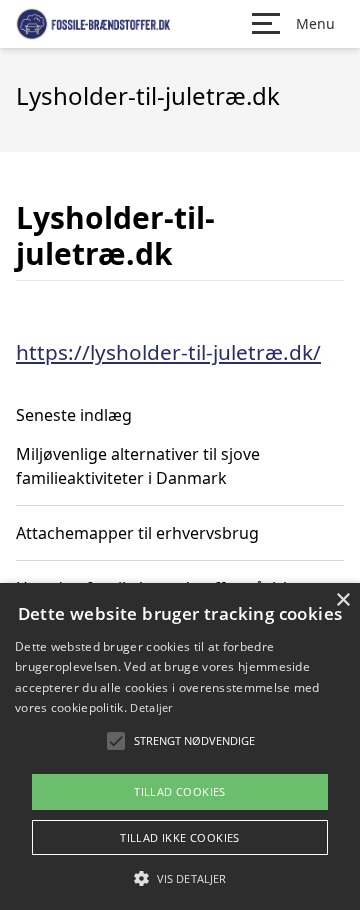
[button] (180, 878)
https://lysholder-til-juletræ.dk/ (168, 352)
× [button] (342, 600)
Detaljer (151, 707)
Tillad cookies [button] (180, 791)
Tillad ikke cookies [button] (180, 837)
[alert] (180, 746)
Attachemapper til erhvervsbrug (137, 533)
